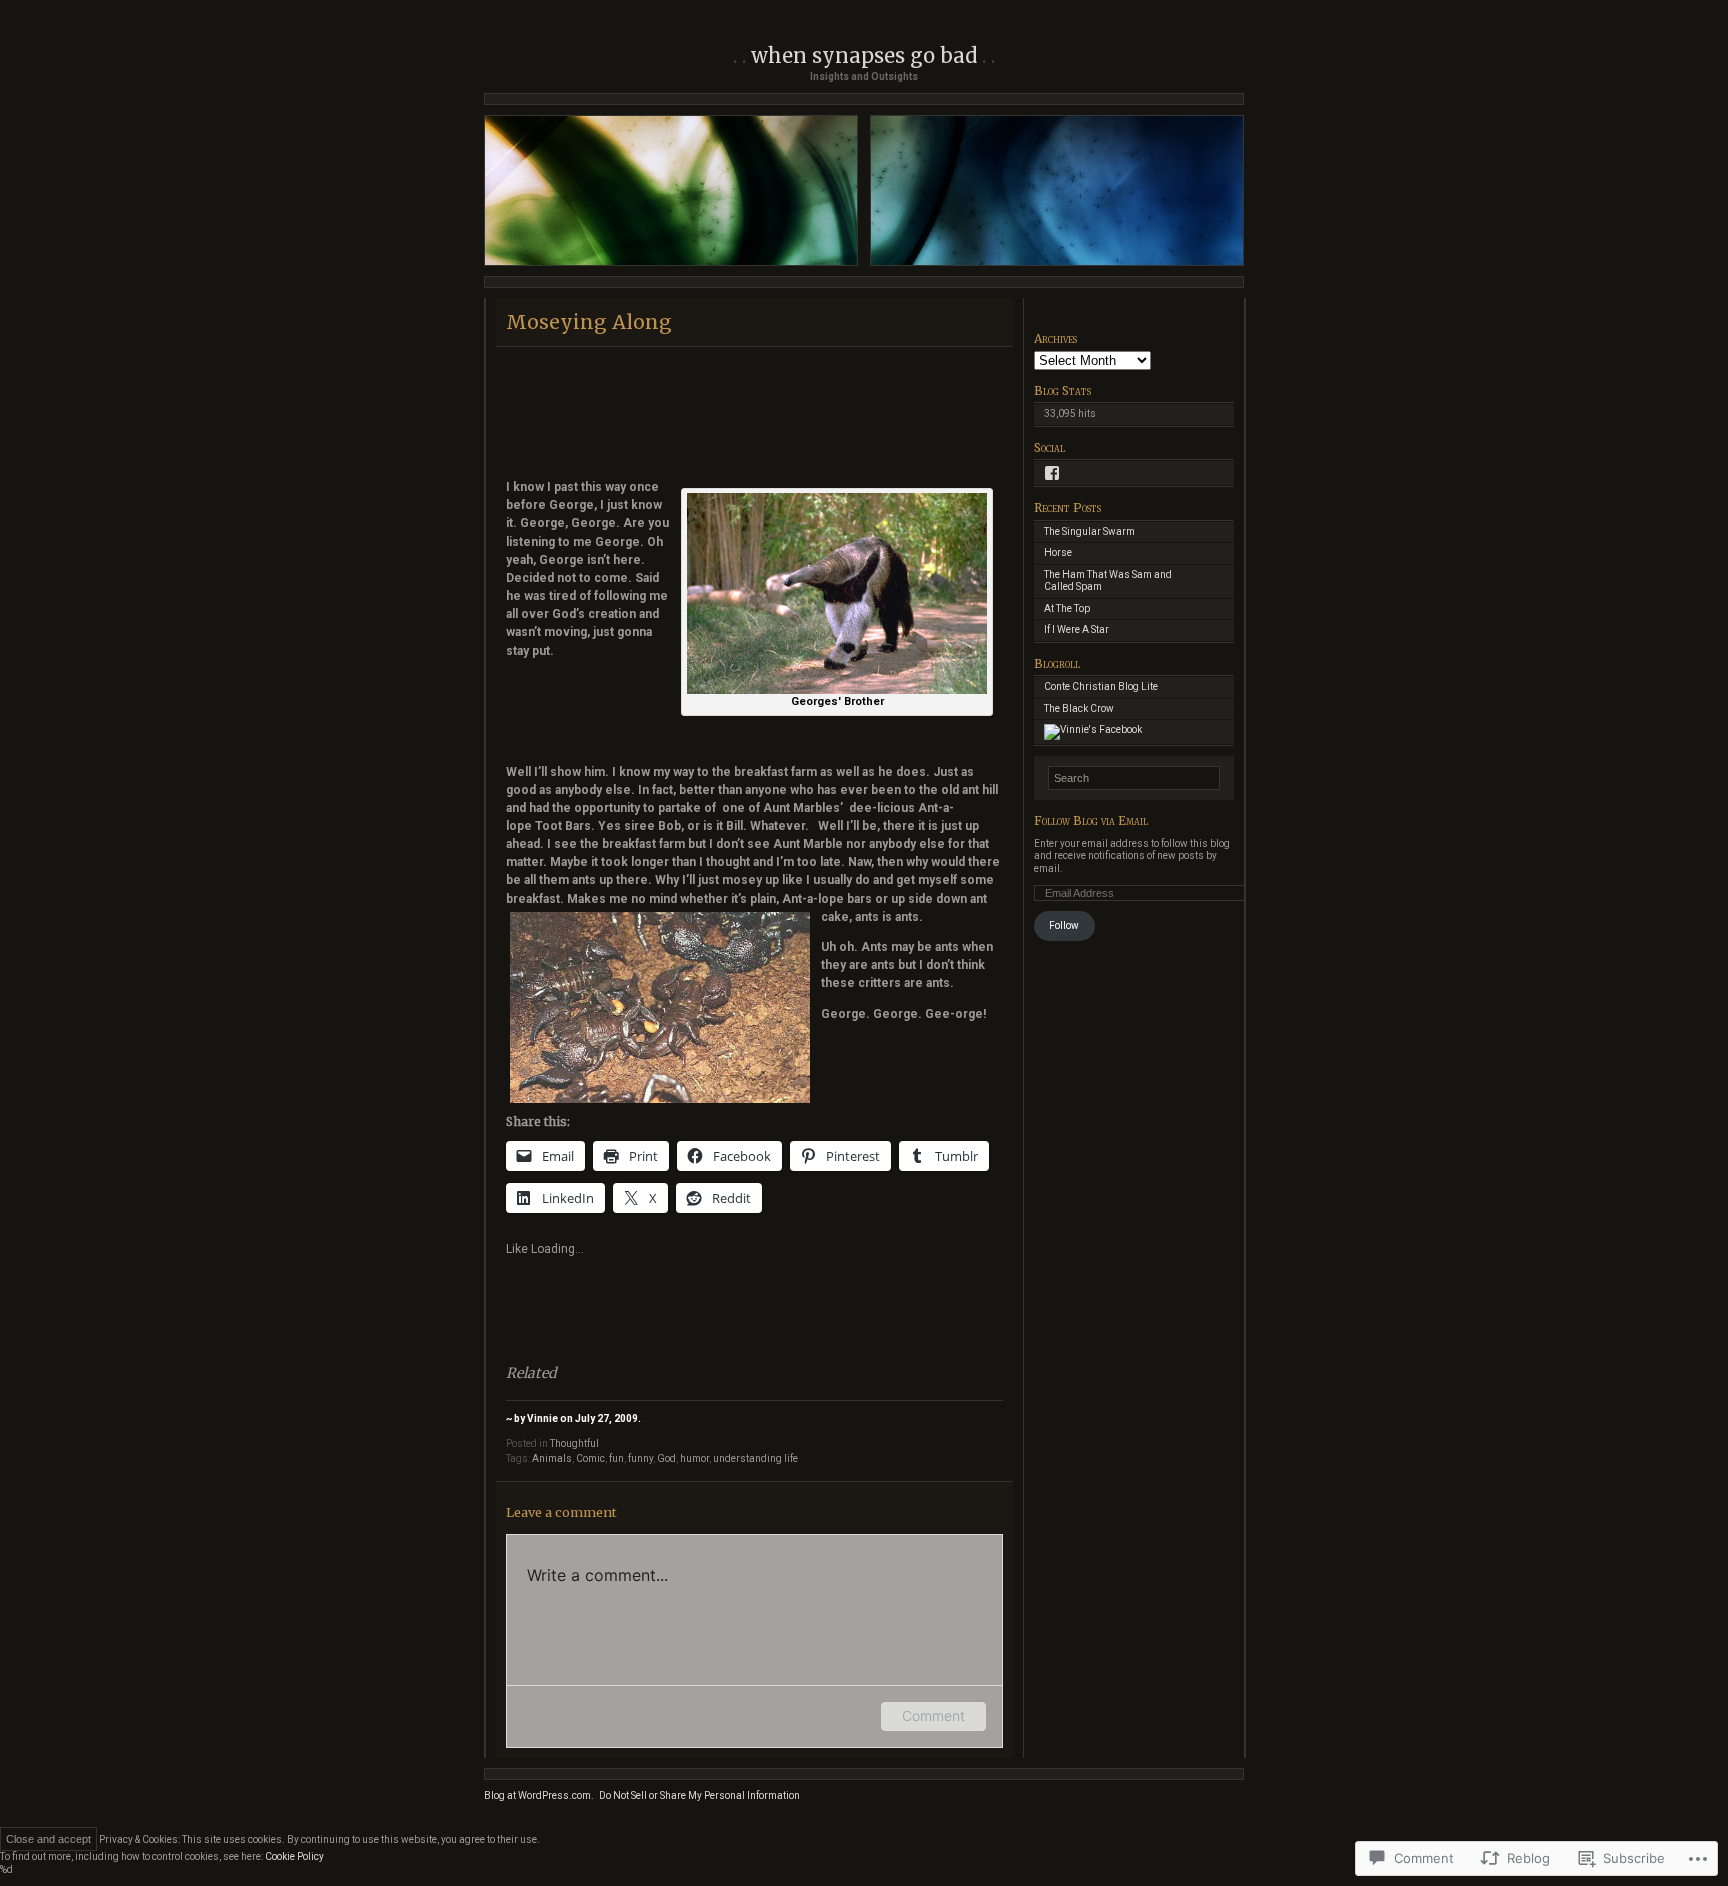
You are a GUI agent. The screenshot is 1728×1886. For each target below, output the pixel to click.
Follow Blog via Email (1091, 820)
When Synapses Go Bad (864, 55)
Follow (1064, 925)
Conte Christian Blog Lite (1101, 686)
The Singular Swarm (1089, 531)
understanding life (755, 1458)
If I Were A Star (1076, 629)
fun (616, 1458)
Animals (552, 1458)
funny (640, 1458)
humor (694, 1458)
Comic (590, 1458)
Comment (933, 1715)
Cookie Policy (294, 1856)
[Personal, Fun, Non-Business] (1093, 729)
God (666, 1458)
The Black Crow (1079, 708)
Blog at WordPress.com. (539, 1795)
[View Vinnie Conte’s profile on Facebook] (1052, 473)
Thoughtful (574, 1443)
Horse (1058, 552)
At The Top (1067, 608)
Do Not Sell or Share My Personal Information (699, 1795)
